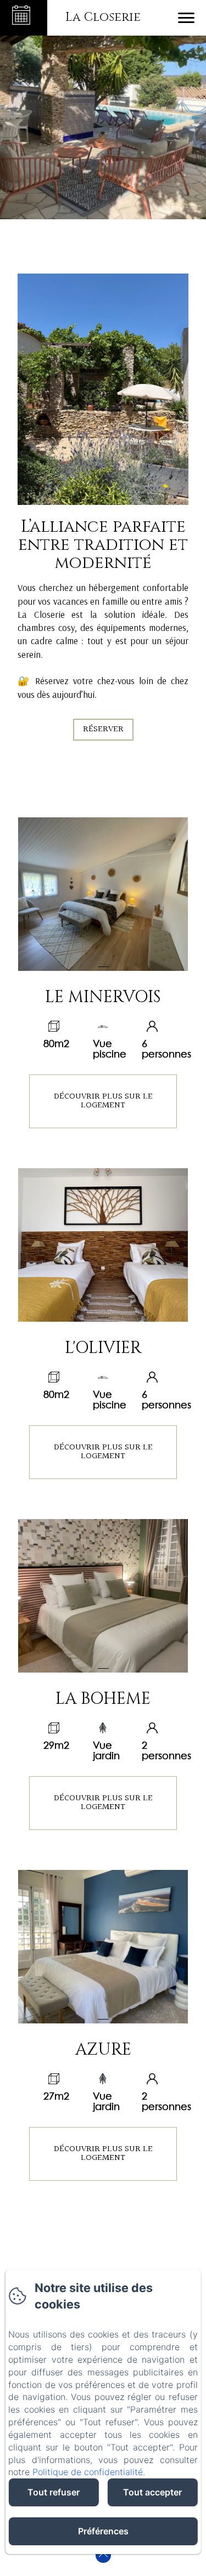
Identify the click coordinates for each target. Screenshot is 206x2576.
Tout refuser (54, 2492)
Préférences (103, 2531)
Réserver (103, 729)
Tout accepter (152, 2492)
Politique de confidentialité (88, 2472)
